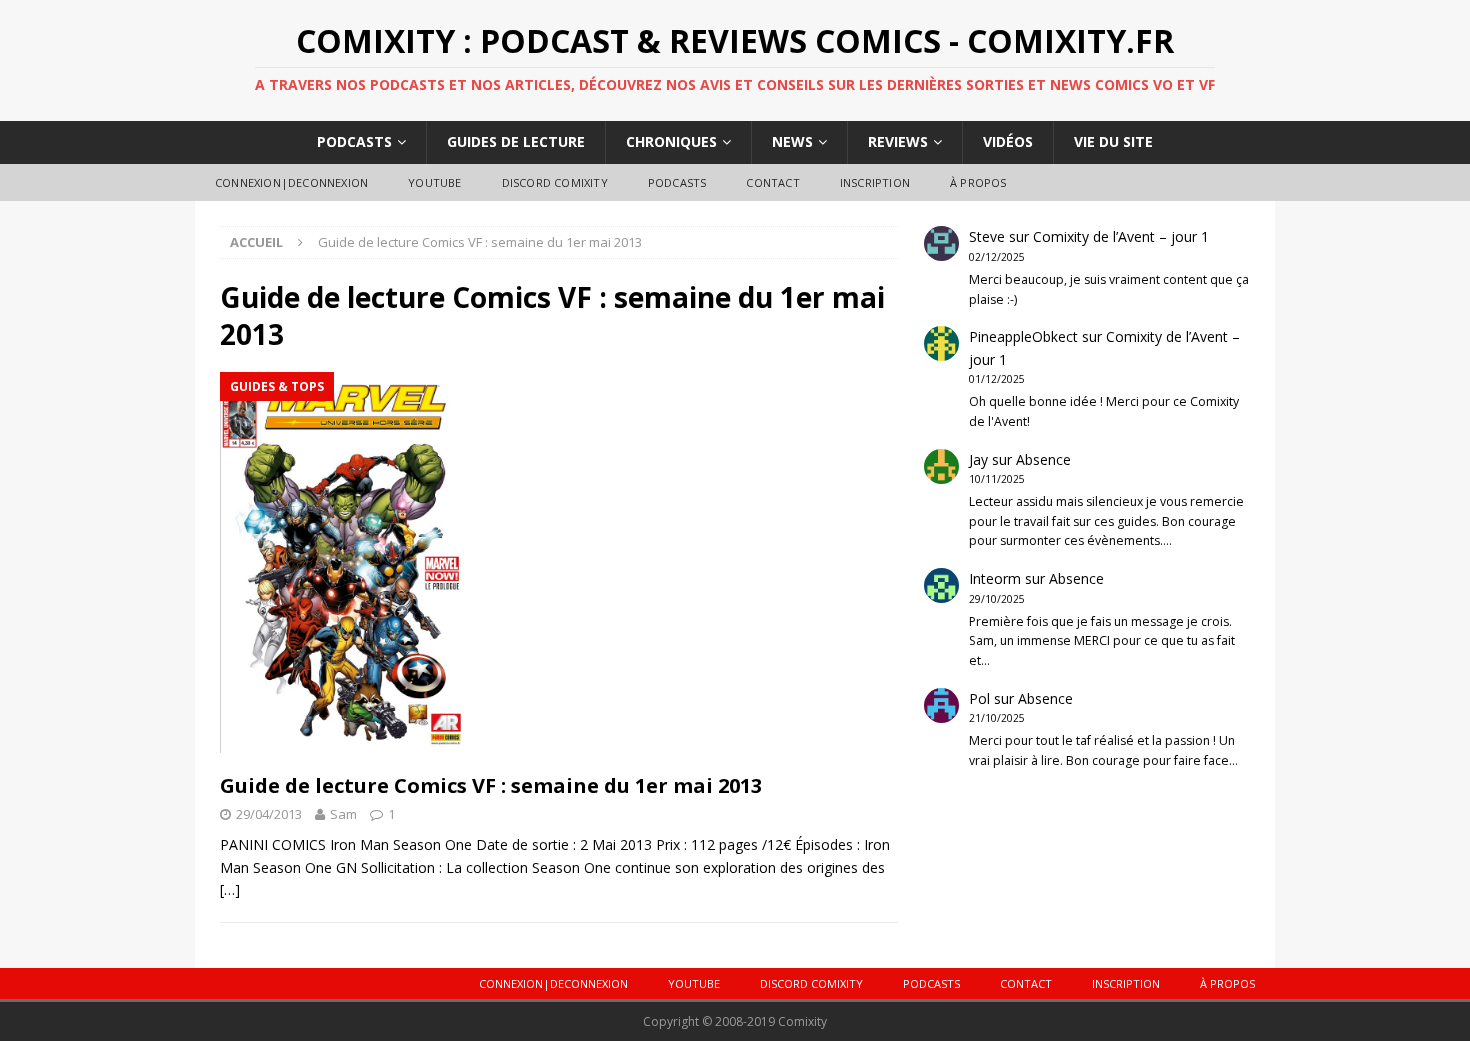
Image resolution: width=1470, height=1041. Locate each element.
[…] (230, 889)
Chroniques (671, 141)
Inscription (875, 182)
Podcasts (354, 141)
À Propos (978, 182)
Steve (987, 236)
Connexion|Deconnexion (291, 182)
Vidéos (1008, 141)
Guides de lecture (516, 141)
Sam (343, 814)
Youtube (434, 182)
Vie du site (1113, 141)
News (792, 141)
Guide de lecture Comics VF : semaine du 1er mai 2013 (491, 785)
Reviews (898, 141)
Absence (1043, 459)
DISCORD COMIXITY (555, 182)
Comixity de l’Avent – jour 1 (1121, 236)
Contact (772, 182)
